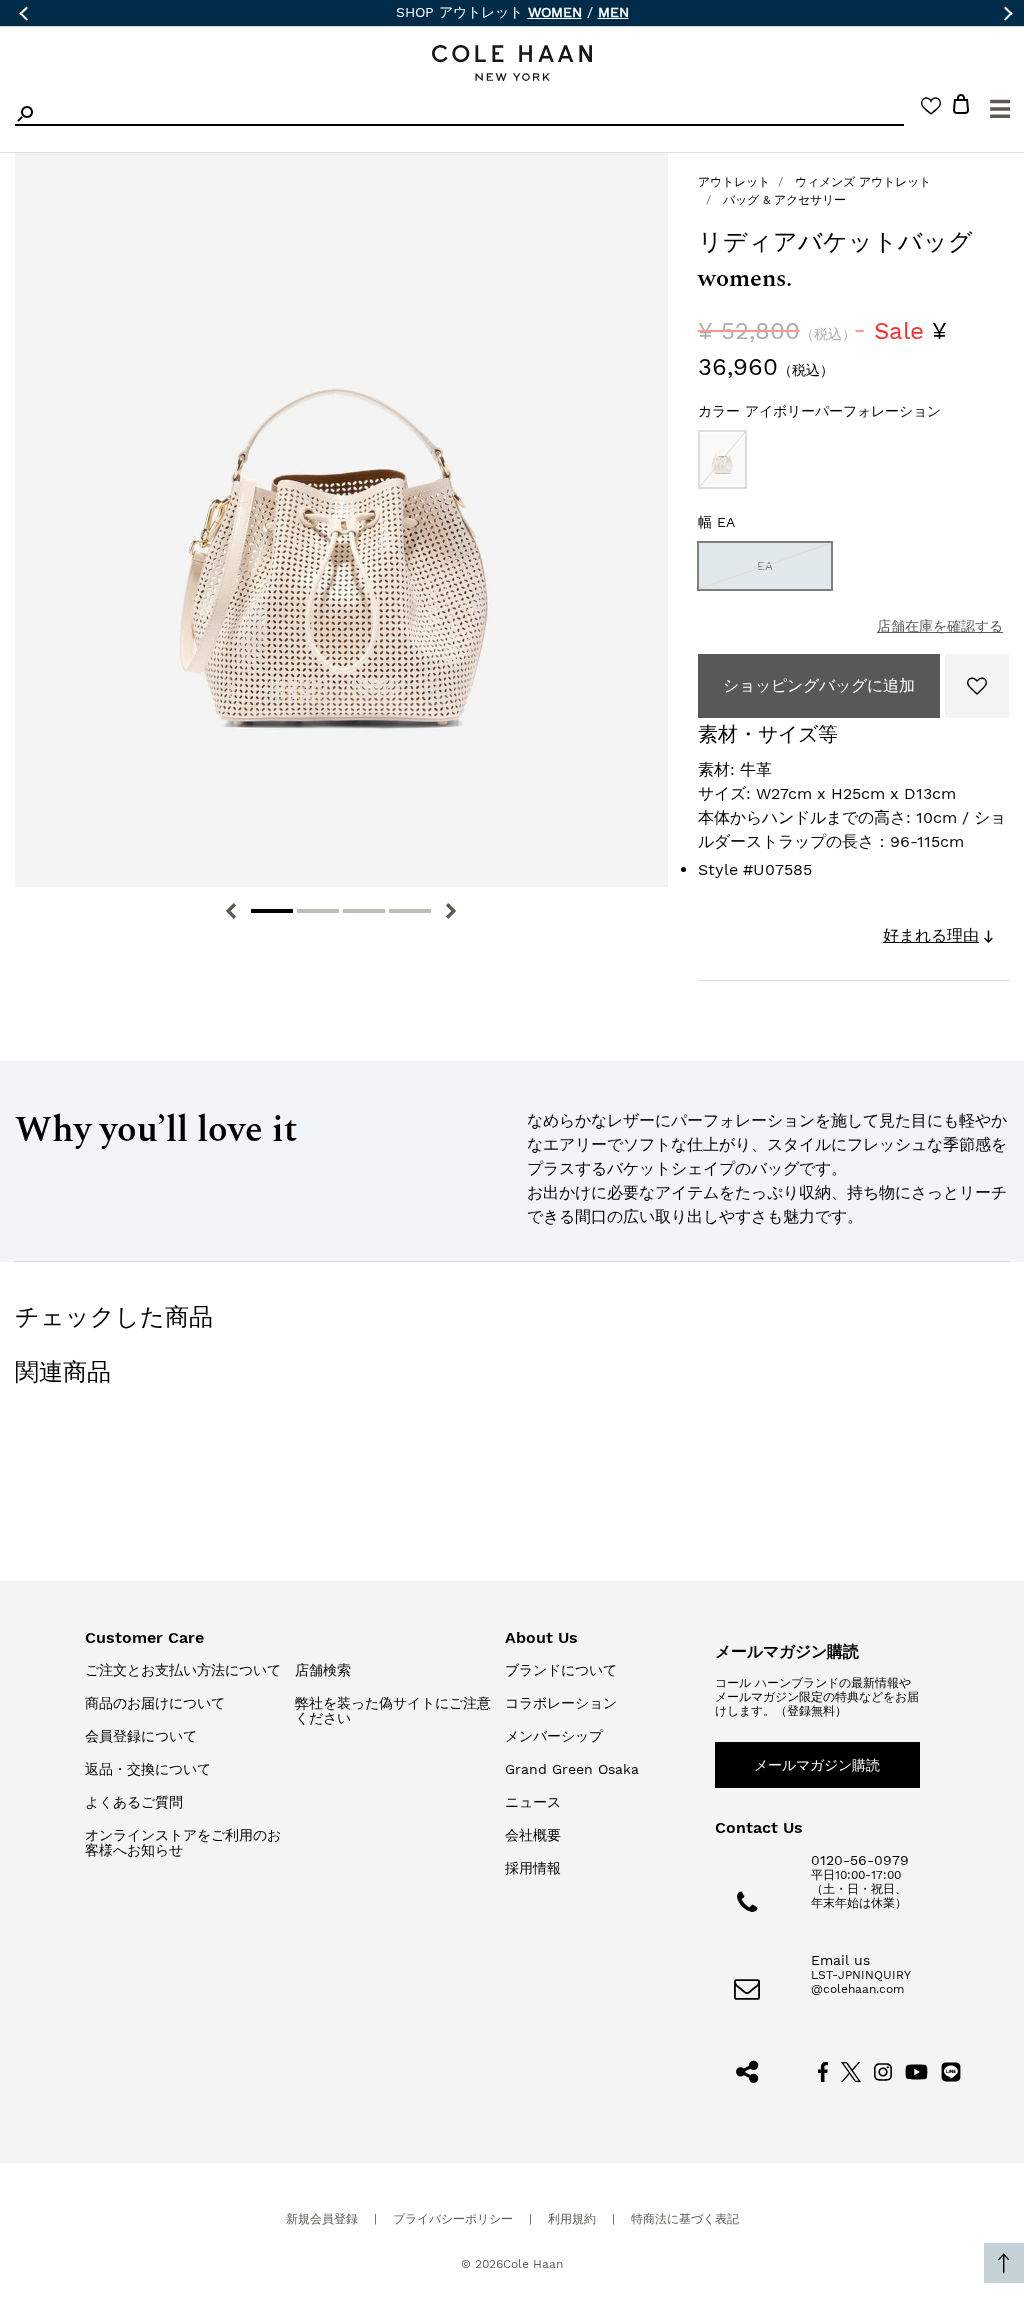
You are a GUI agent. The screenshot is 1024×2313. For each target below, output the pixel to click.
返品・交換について (148, 1769)
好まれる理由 (931, 935)
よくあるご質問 (134, 1802)
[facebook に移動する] (823, 2070)
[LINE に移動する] (951, 2070)
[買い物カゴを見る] (961, 107)
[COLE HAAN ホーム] (512, 63)
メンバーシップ (554, 1736)
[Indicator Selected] (272, 911)
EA (765, 566)
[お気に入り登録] (977, 686)
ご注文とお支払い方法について (183, 1670)
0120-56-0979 (860, 1860)
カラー (819, 411)
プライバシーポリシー (453, 2219)
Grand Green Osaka (572, 1769)
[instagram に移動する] (883, 2070)
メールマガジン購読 (817, 1765)
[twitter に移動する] (851, 2070)
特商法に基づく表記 (685, 2219)
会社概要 (533, 1835)
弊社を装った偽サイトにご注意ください (393, 1710)
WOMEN (555, 12)
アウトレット (734, 182)
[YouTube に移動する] (916, 2070)
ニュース (533, 1802)
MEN (613, 12)
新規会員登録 (322, 2219)
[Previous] (231, 911)
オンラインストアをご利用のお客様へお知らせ (183, 1842)
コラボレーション (561, 1703)
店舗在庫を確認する (940, 626)
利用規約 (572, 2219)
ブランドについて (561, 1670)
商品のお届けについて (155, 1703)
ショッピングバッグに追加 (819, 685)
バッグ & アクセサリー (784, 200)
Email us (840, 1960)
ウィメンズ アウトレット (863, 182)
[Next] (451, 911)
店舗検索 (323, 1670)
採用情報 (533, 1868)
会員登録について (141, 1736)
